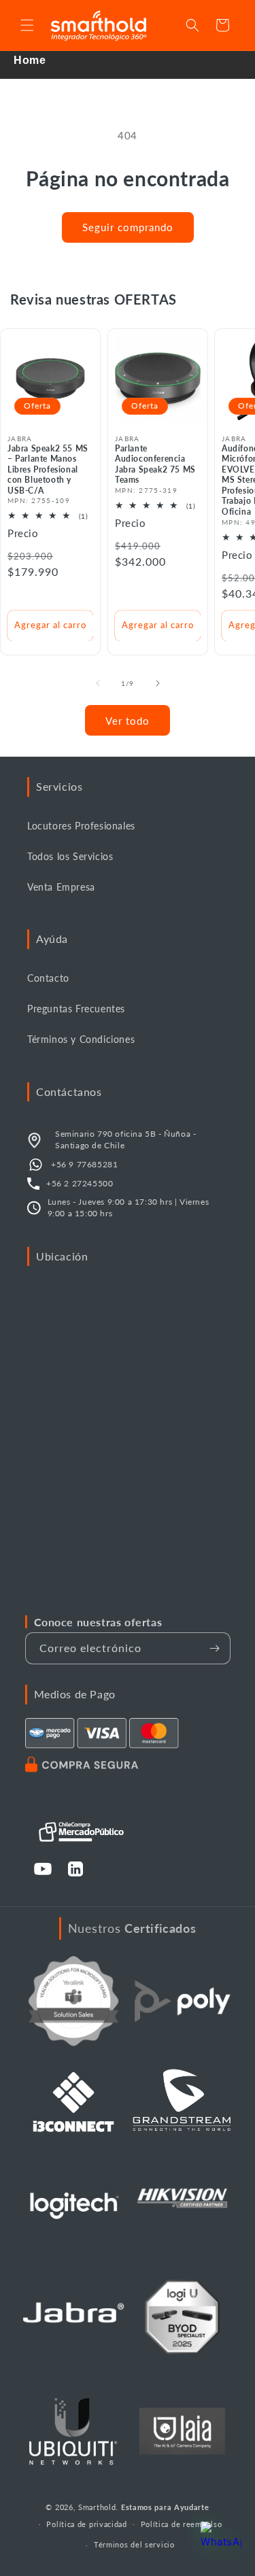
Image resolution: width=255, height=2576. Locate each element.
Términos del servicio (134, 2544)
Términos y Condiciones (81, 1039)
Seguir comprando (128, 227)
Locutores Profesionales (81, 826)
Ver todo (128, 721)
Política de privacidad (86, 2524)
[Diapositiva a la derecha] (158, 683)
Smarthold (97, 2507)
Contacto (48, 978)
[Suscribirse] (215, 1648)
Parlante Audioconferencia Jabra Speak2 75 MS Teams (155, 464)
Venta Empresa (61, 887)
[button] (27, 25)
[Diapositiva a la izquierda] (98, 683)
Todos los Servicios (70, 856)
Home (30, 60)
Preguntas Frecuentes (76, 1009)
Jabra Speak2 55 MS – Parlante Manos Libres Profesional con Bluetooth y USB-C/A (48, 469)
